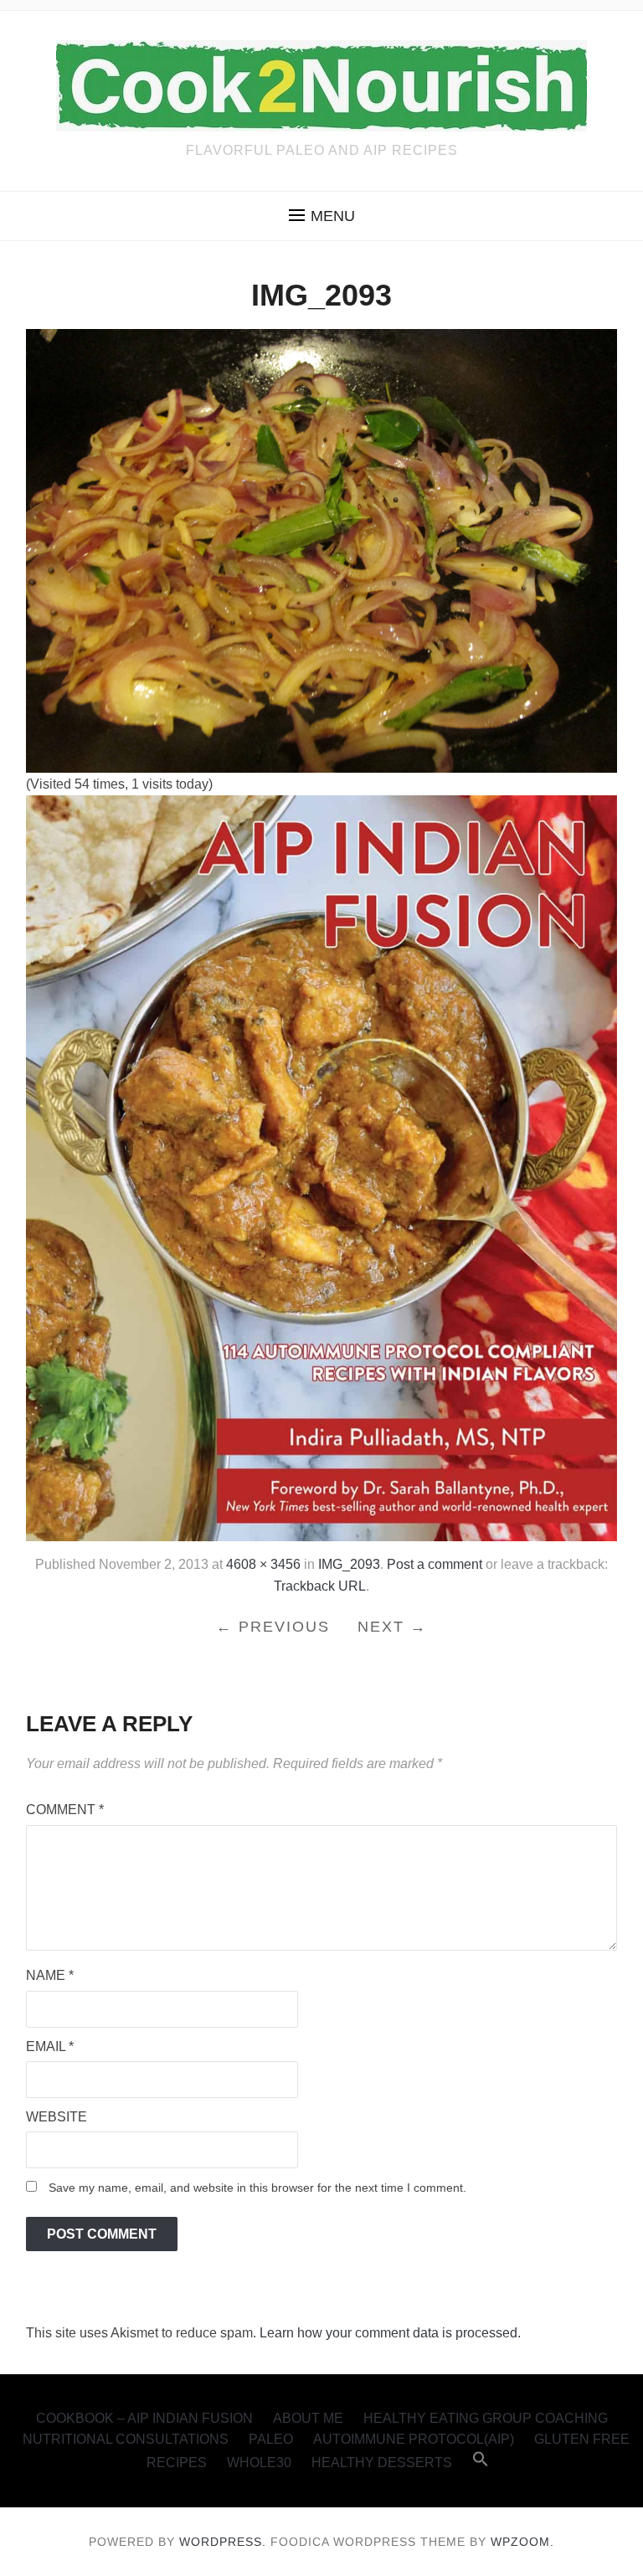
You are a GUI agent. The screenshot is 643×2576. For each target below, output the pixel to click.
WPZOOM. (522, 2542)
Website (57, 2117)
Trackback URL (320, 1586)
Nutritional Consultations (126, 2439)
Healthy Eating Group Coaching (486, 2418)
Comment (65, 1810)
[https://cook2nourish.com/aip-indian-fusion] (322, 1167)
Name (50, 1975)
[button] (322, 216)
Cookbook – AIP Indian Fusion (144, 2418)
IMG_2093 (349, 1564)
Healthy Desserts (382, 2463)
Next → (392, 1627)
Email (50, 2046)
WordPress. (223, 2542)
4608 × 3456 (263, 1564)
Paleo (271, 2439)
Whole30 (259, 2463)
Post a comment (435, 1564)
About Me (308, 2418)
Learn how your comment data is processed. (390, 2333)
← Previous (273, 1627)
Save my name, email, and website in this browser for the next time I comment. (257, 2188)
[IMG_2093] (322, 550)
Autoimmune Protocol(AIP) (414, 2439)
